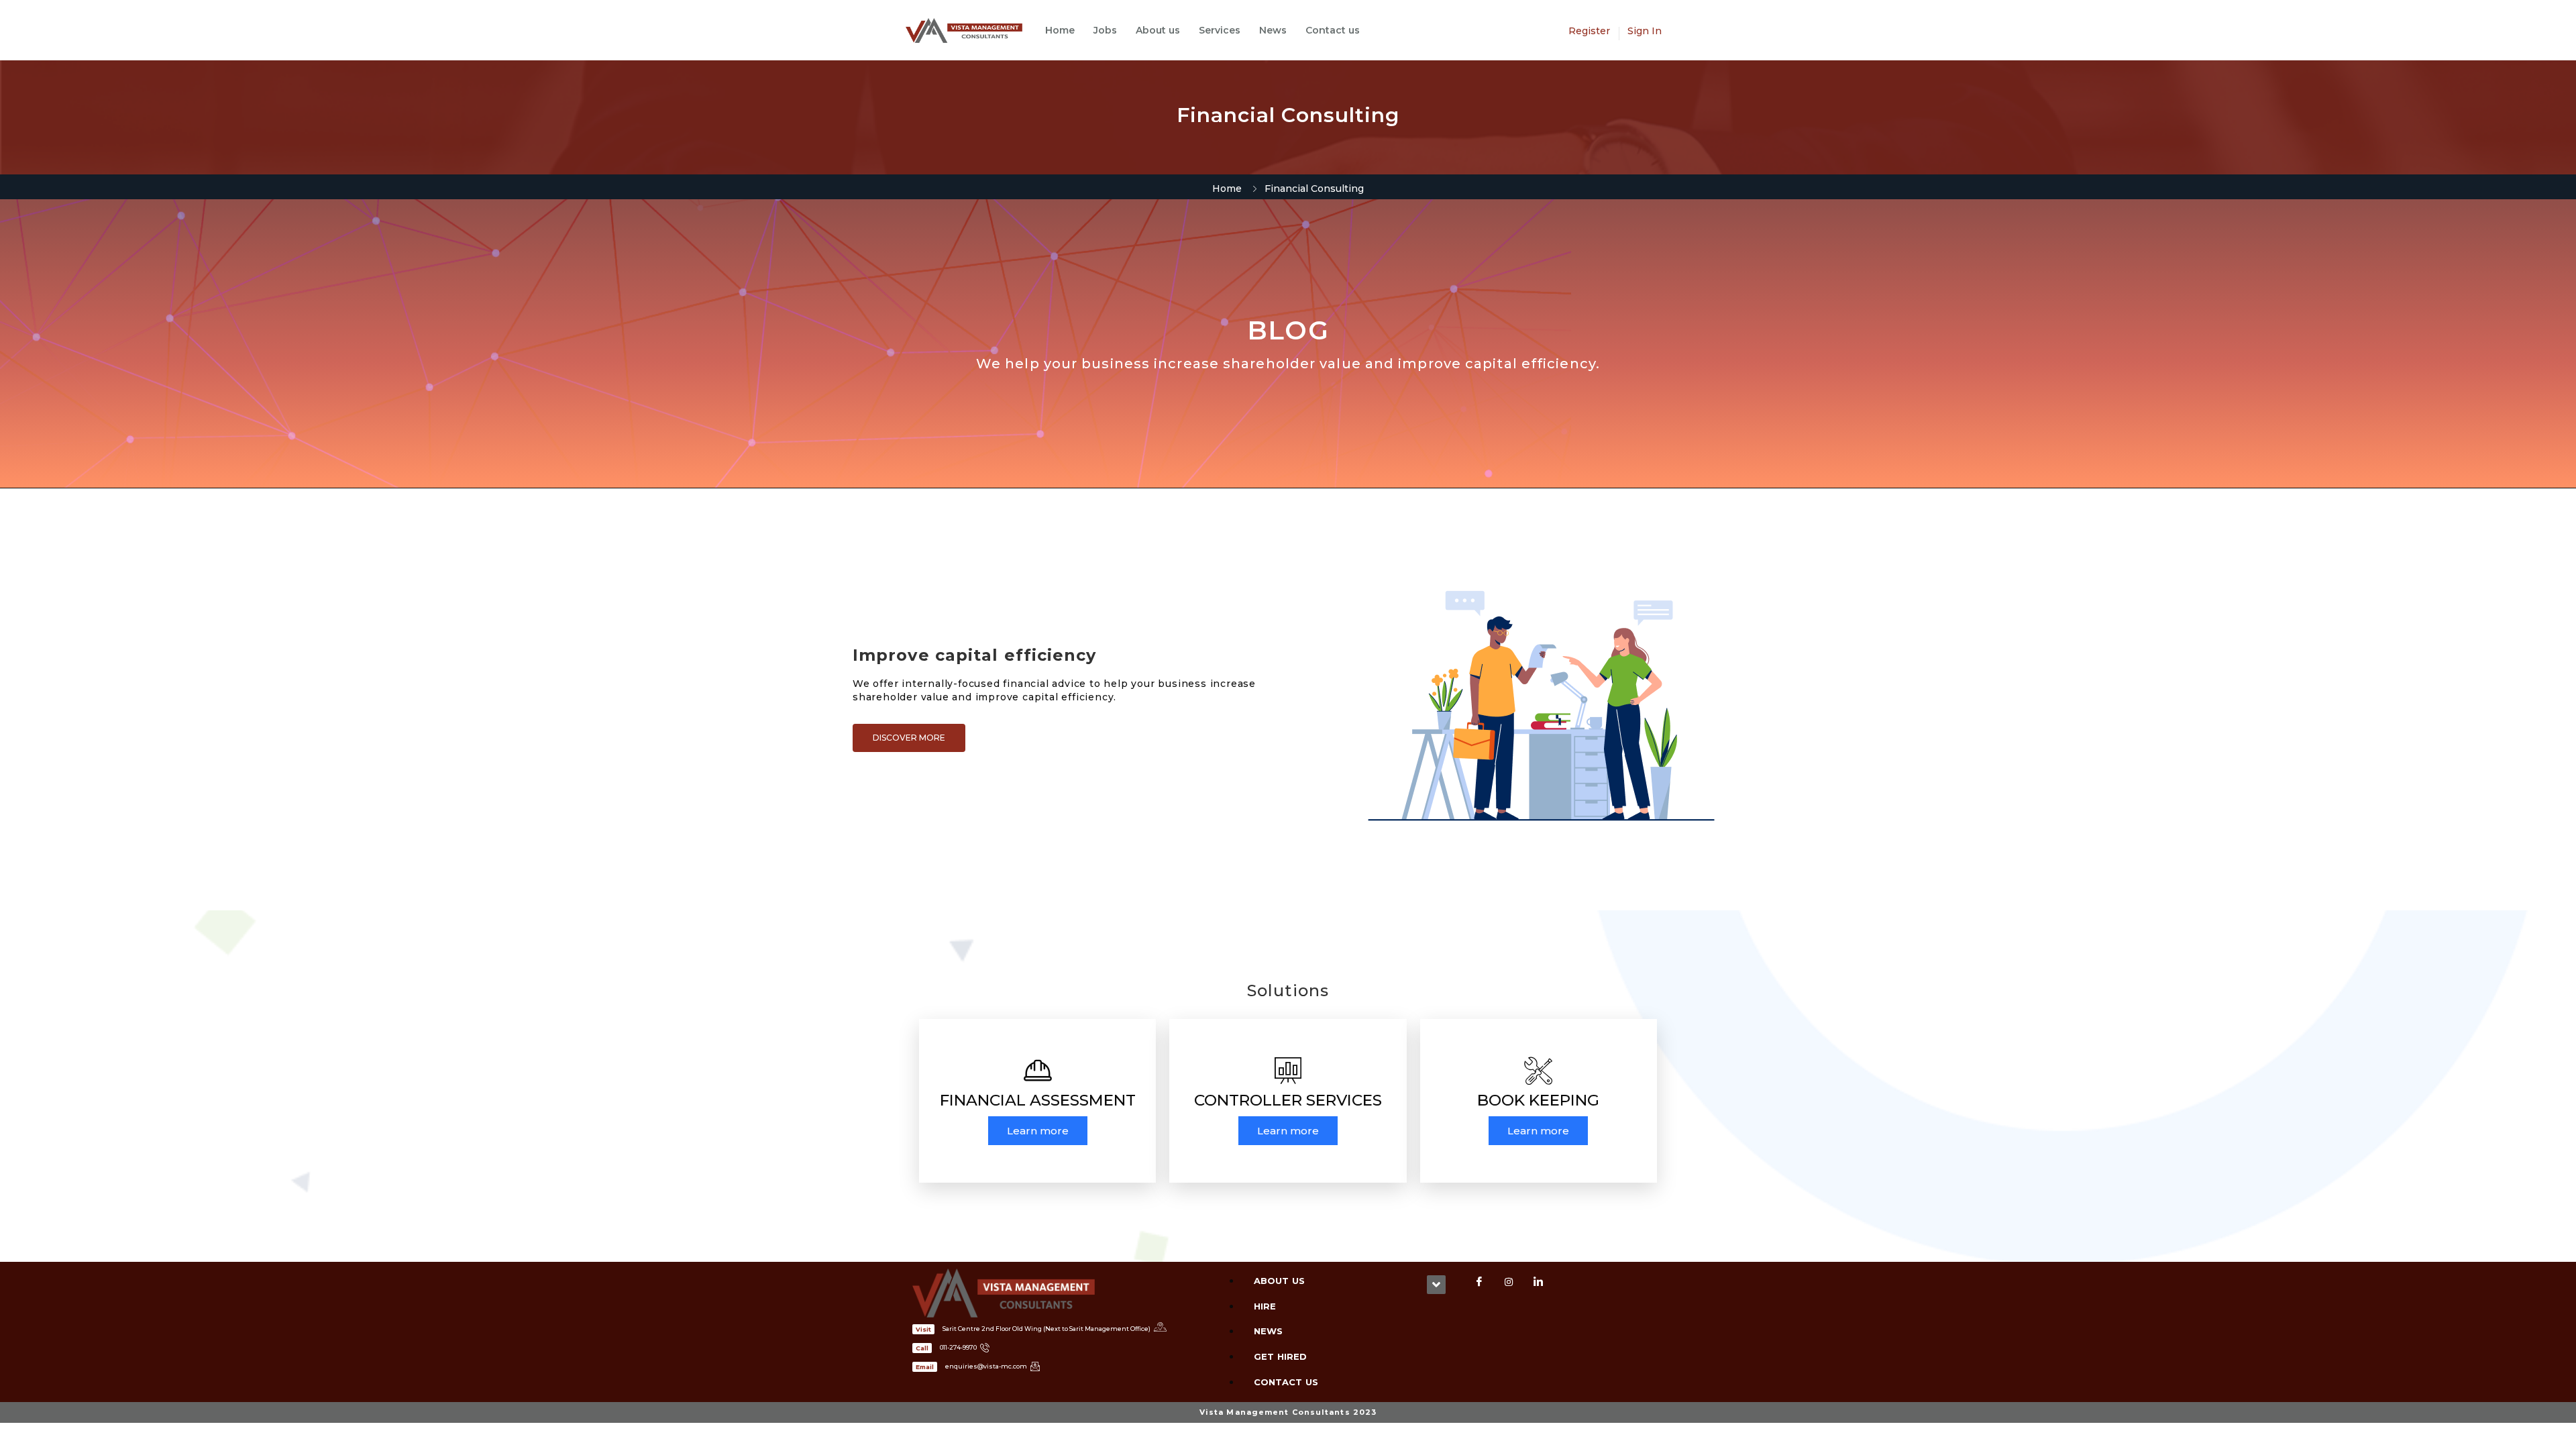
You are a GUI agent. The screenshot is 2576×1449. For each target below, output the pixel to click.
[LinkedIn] (1538, 1282)
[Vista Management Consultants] (971, 31)
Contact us (1333, 30)
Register (1589, 31)
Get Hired (1280, 1356)
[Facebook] (1479, 1282)
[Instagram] (1509, 1282)
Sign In (1645, 31)
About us (1158, 30)
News (1273, 30)
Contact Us (1286, 1382)
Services (1220, 30)
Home (1060, 30)
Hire (1265, 1306)
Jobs (1105, 30)
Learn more (1038, 1131)
